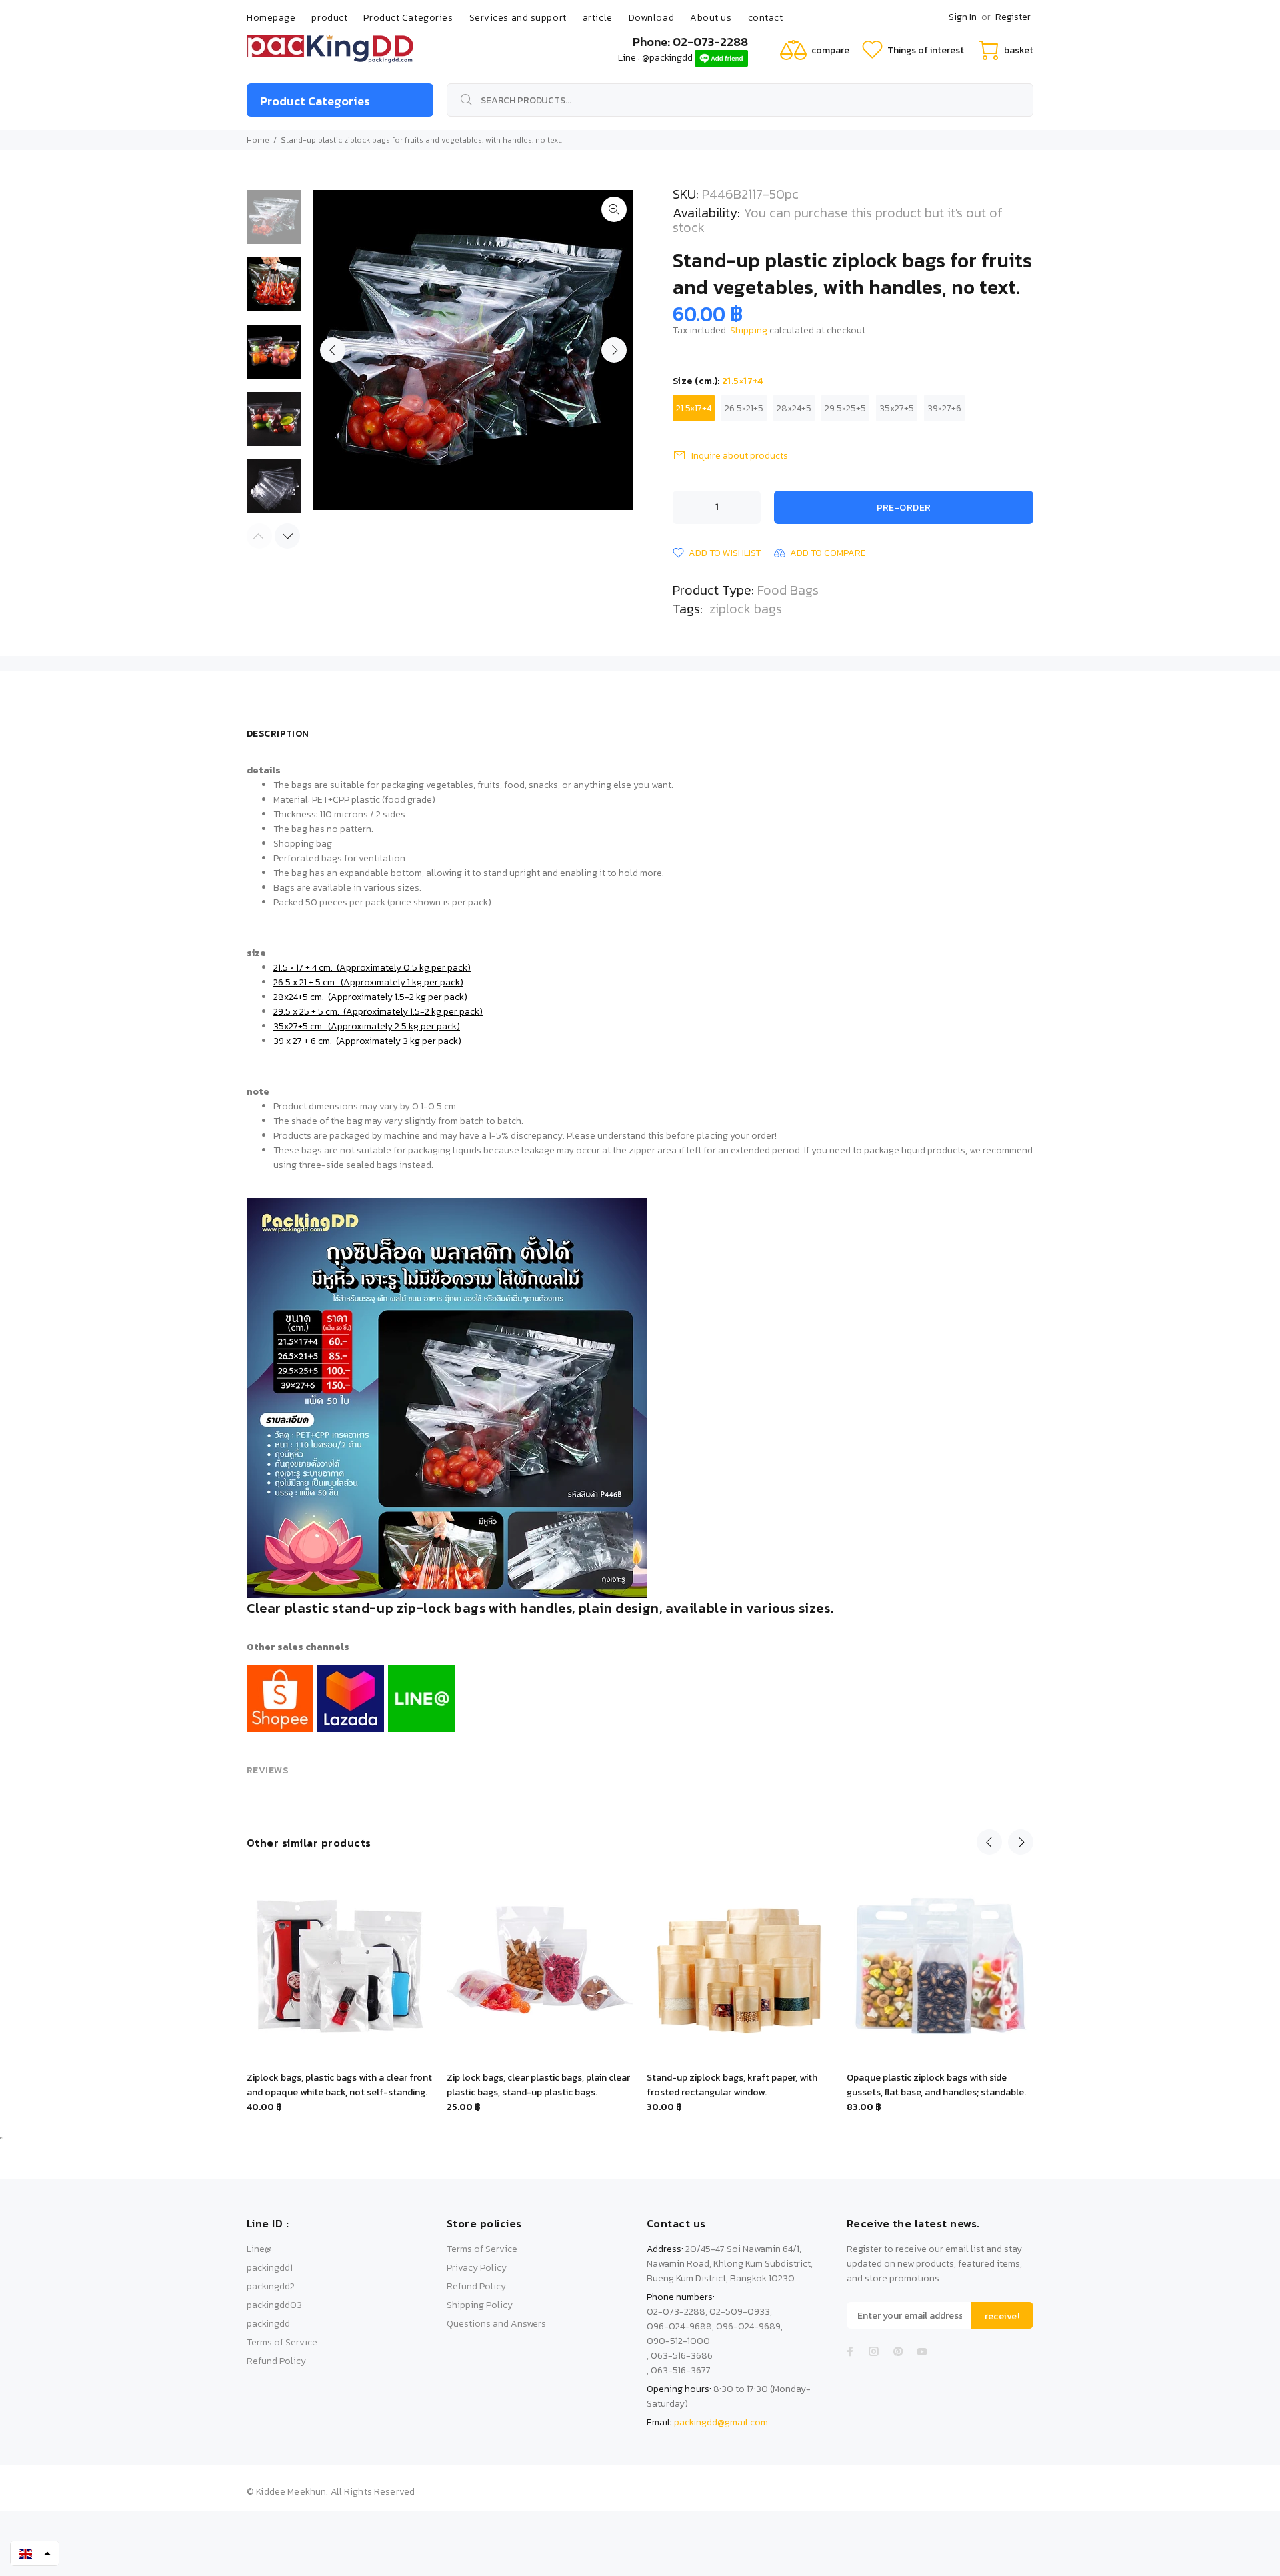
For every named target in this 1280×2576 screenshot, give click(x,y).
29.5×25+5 (845, 408)
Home (258, 140)
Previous (333, 350)
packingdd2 (271, 2286)
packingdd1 (270, 2268)
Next (614, 350)
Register (1013, 17)
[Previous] (989, 1842)
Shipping (749, 330)
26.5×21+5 (744, 408)
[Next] (287, 536)
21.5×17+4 (694, 408)
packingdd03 (274, 2305)
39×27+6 (944, 408)
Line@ (259, 2249)
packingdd (268, 2324)
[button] (35, 2553)
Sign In (963, 17)
